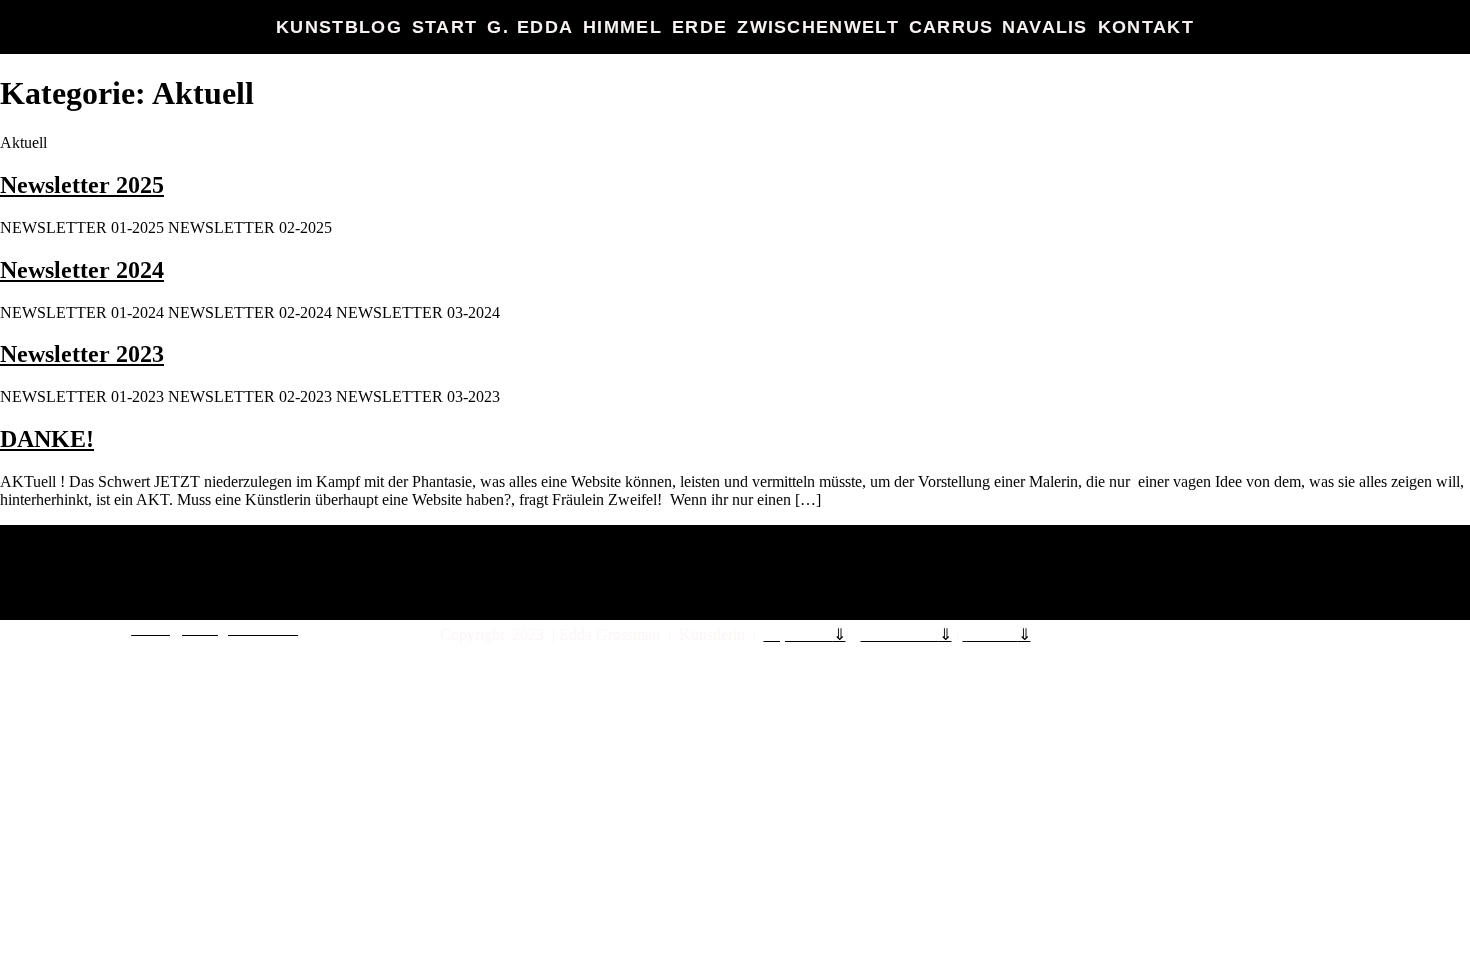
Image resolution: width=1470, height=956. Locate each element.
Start (445, 27)
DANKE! (47, 439)
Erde (699, 27)
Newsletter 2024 (82, 270)
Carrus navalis (998, 27)
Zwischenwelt (818, 27)
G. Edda (530, 27)
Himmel (622, 27)
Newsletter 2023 (82, 354)
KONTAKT (1146, 27)
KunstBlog (339, 27)
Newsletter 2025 (82, 185)
